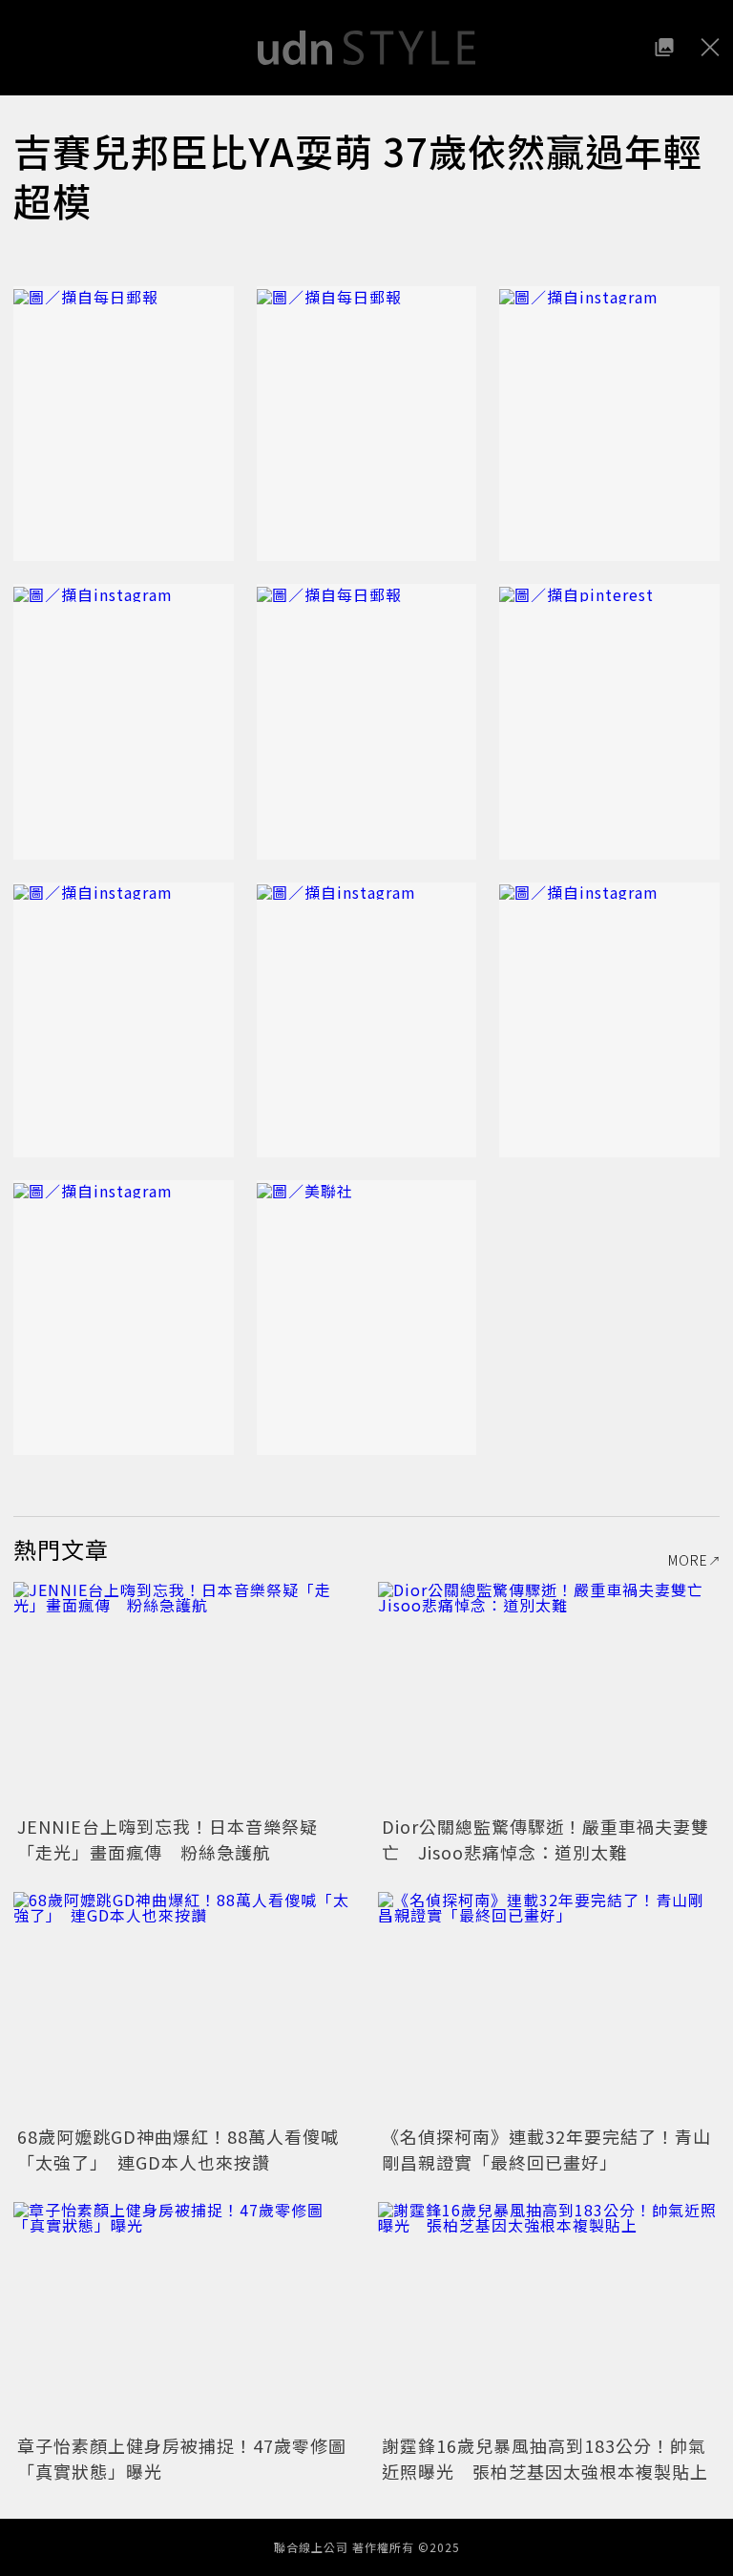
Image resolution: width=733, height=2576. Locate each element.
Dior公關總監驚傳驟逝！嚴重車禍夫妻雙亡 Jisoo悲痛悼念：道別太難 (545, 1839)
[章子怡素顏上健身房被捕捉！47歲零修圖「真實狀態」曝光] (184, 2316)
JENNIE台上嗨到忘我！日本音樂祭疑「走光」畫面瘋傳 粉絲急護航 (168, 1839)
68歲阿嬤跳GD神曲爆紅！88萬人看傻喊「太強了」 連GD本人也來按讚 (178, 2149)
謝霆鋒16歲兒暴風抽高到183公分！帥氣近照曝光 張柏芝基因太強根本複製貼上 (545, 2458)
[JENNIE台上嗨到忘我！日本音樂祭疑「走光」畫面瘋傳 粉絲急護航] (184, 1696)
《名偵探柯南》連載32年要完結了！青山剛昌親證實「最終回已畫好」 (546, 2149)
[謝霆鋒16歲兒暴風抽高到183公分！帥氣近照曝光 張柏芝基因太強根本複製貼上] (549, 2316)
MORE (688, 1560)
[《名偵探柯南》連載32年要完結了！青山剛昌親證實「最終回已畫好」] (549, 2006)
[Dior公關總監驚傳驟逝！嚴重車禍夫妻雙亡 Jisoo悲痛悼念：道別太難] (549, 1696)
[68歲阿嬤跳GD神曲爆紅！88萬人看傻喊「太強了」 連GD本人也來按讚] (184, 2006)
